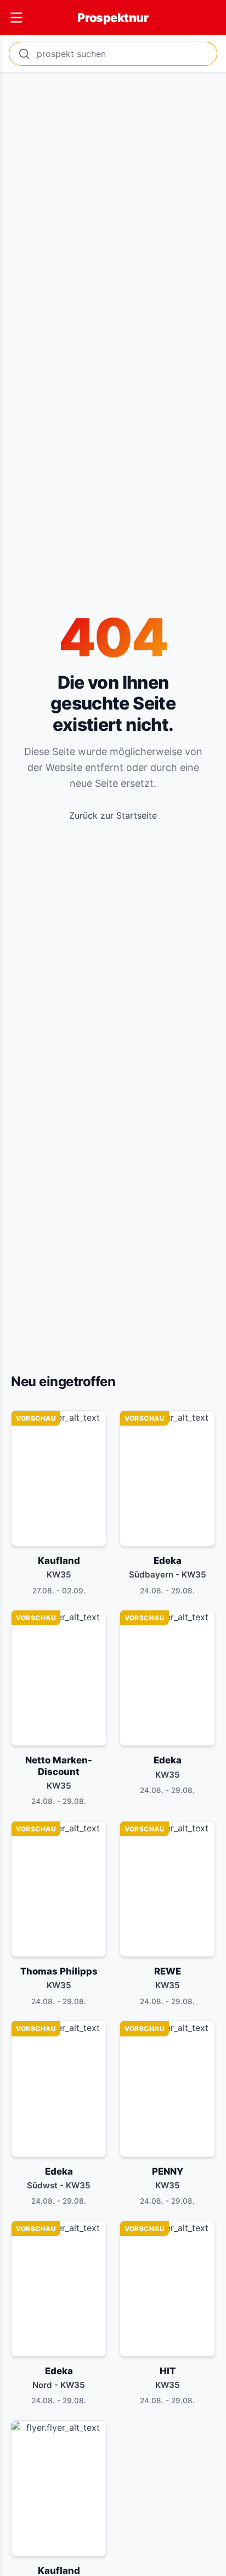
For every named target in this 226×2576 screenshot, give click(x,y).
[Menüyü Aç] (16, 18)
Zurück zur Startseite (113, 815)
